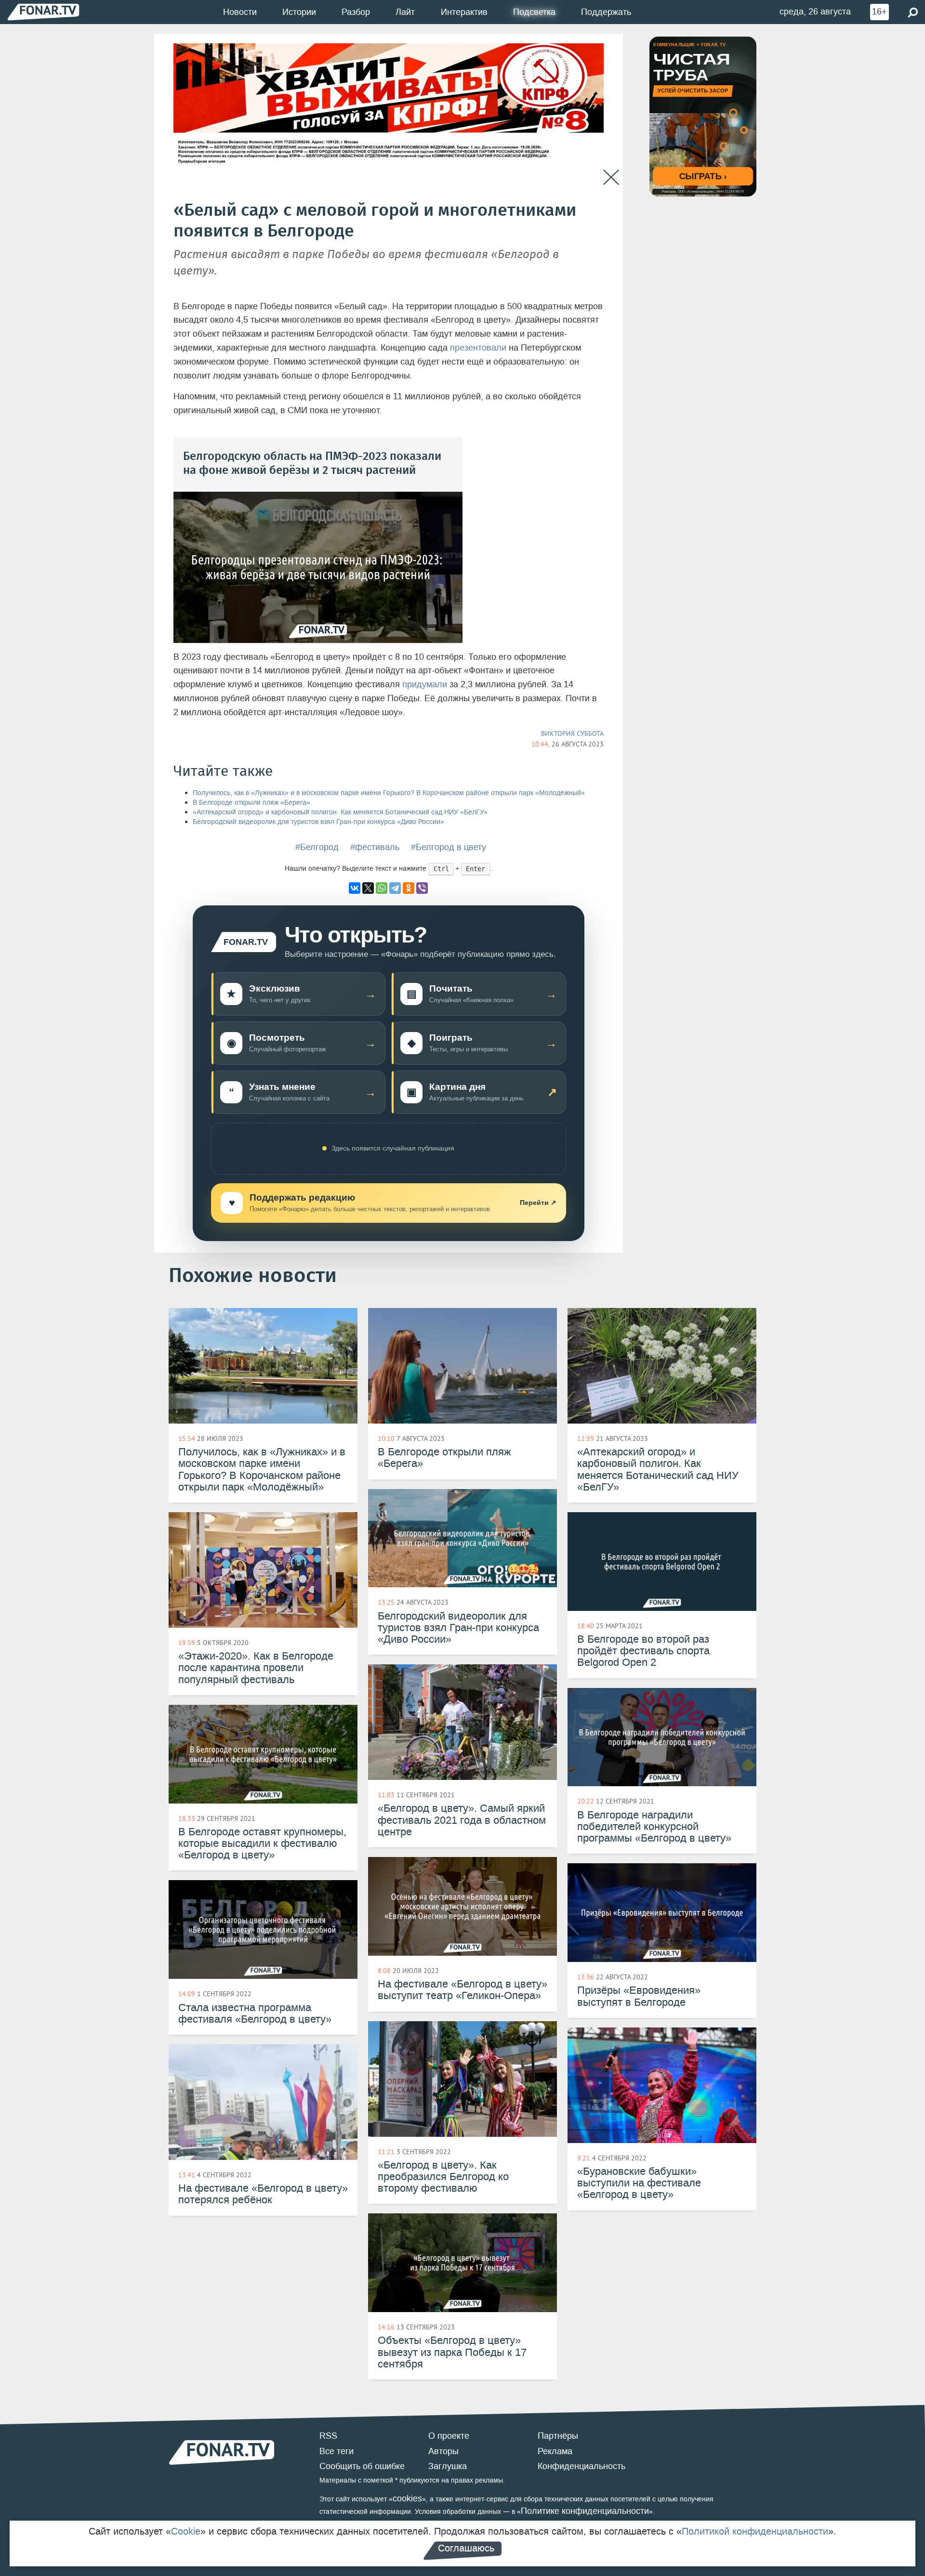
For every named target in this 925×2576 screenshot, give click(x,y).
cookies (407, 2498)
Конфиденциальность (581, 2466)
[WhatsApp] (382, 888)
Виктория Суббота (572, 733)
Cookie (186, 2531)
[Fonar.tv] (43, 12)
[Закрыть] (611, 177)
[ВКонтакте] (355, 888)
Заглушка (448, 2466)
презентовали (478, 348)
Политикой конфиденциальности (755, 2531)
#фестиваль (375, 847)
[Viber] (422, 888)
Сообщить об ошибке (362, 2466)
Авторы (443, 2451)
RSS (328, 2436)
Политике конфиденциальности (585, 2511)
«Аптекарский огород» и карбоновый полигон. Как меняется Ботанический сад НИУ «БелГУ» (340, 812)
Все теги (337, 2451)
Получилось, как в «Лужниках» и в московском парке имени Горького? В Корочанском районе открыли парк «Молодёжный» (389, 793)
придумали (425, 684)
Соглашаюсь (466, 2548)
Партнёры (558, 2436)
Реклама (555, 2451)
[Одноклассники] (409, 888)
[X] (368, 888)
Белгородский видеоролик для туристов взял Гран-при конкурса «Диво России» (318, 822)
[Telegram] (395, 888)
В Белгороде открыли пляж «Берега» (251, 803)
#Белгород (317, 847)
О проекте (449, 2436)
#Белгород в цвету (449, 847)
